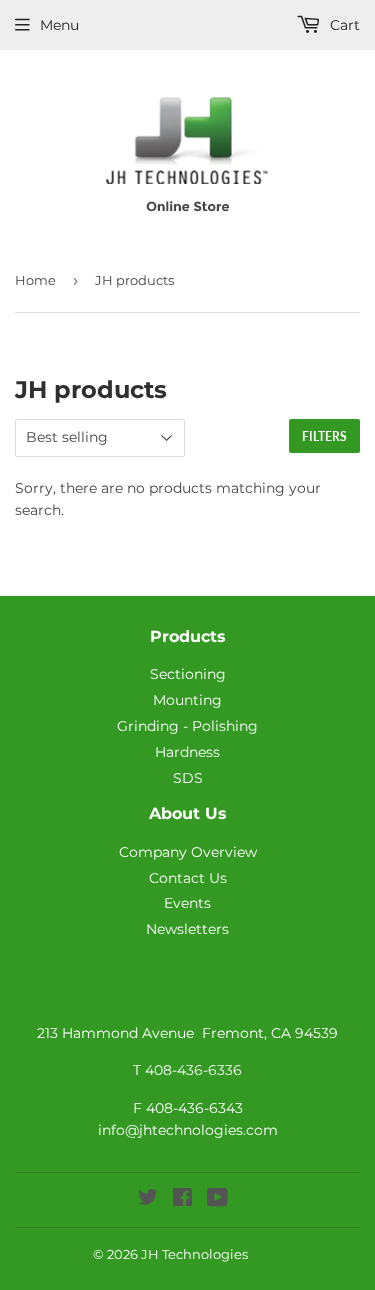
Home (35, 280)
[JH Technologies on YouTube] (217, 1200)
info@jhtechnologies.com (188, 1130)
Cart (343, 25)
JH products (134, 280)
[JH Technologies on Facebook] (182, 1200)
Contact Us (188, 878)
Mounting (187, 700)
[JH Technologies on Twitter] (148, 1200)
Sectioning (188, 674)
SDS (188, 778)
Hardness (187, 752)
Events (187, 903)
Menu (59, 25)
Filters (324, 436)
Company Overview (188, 852)
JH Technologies (194, 1254)
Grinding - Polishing (187, 726)
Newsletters (187, 929)
